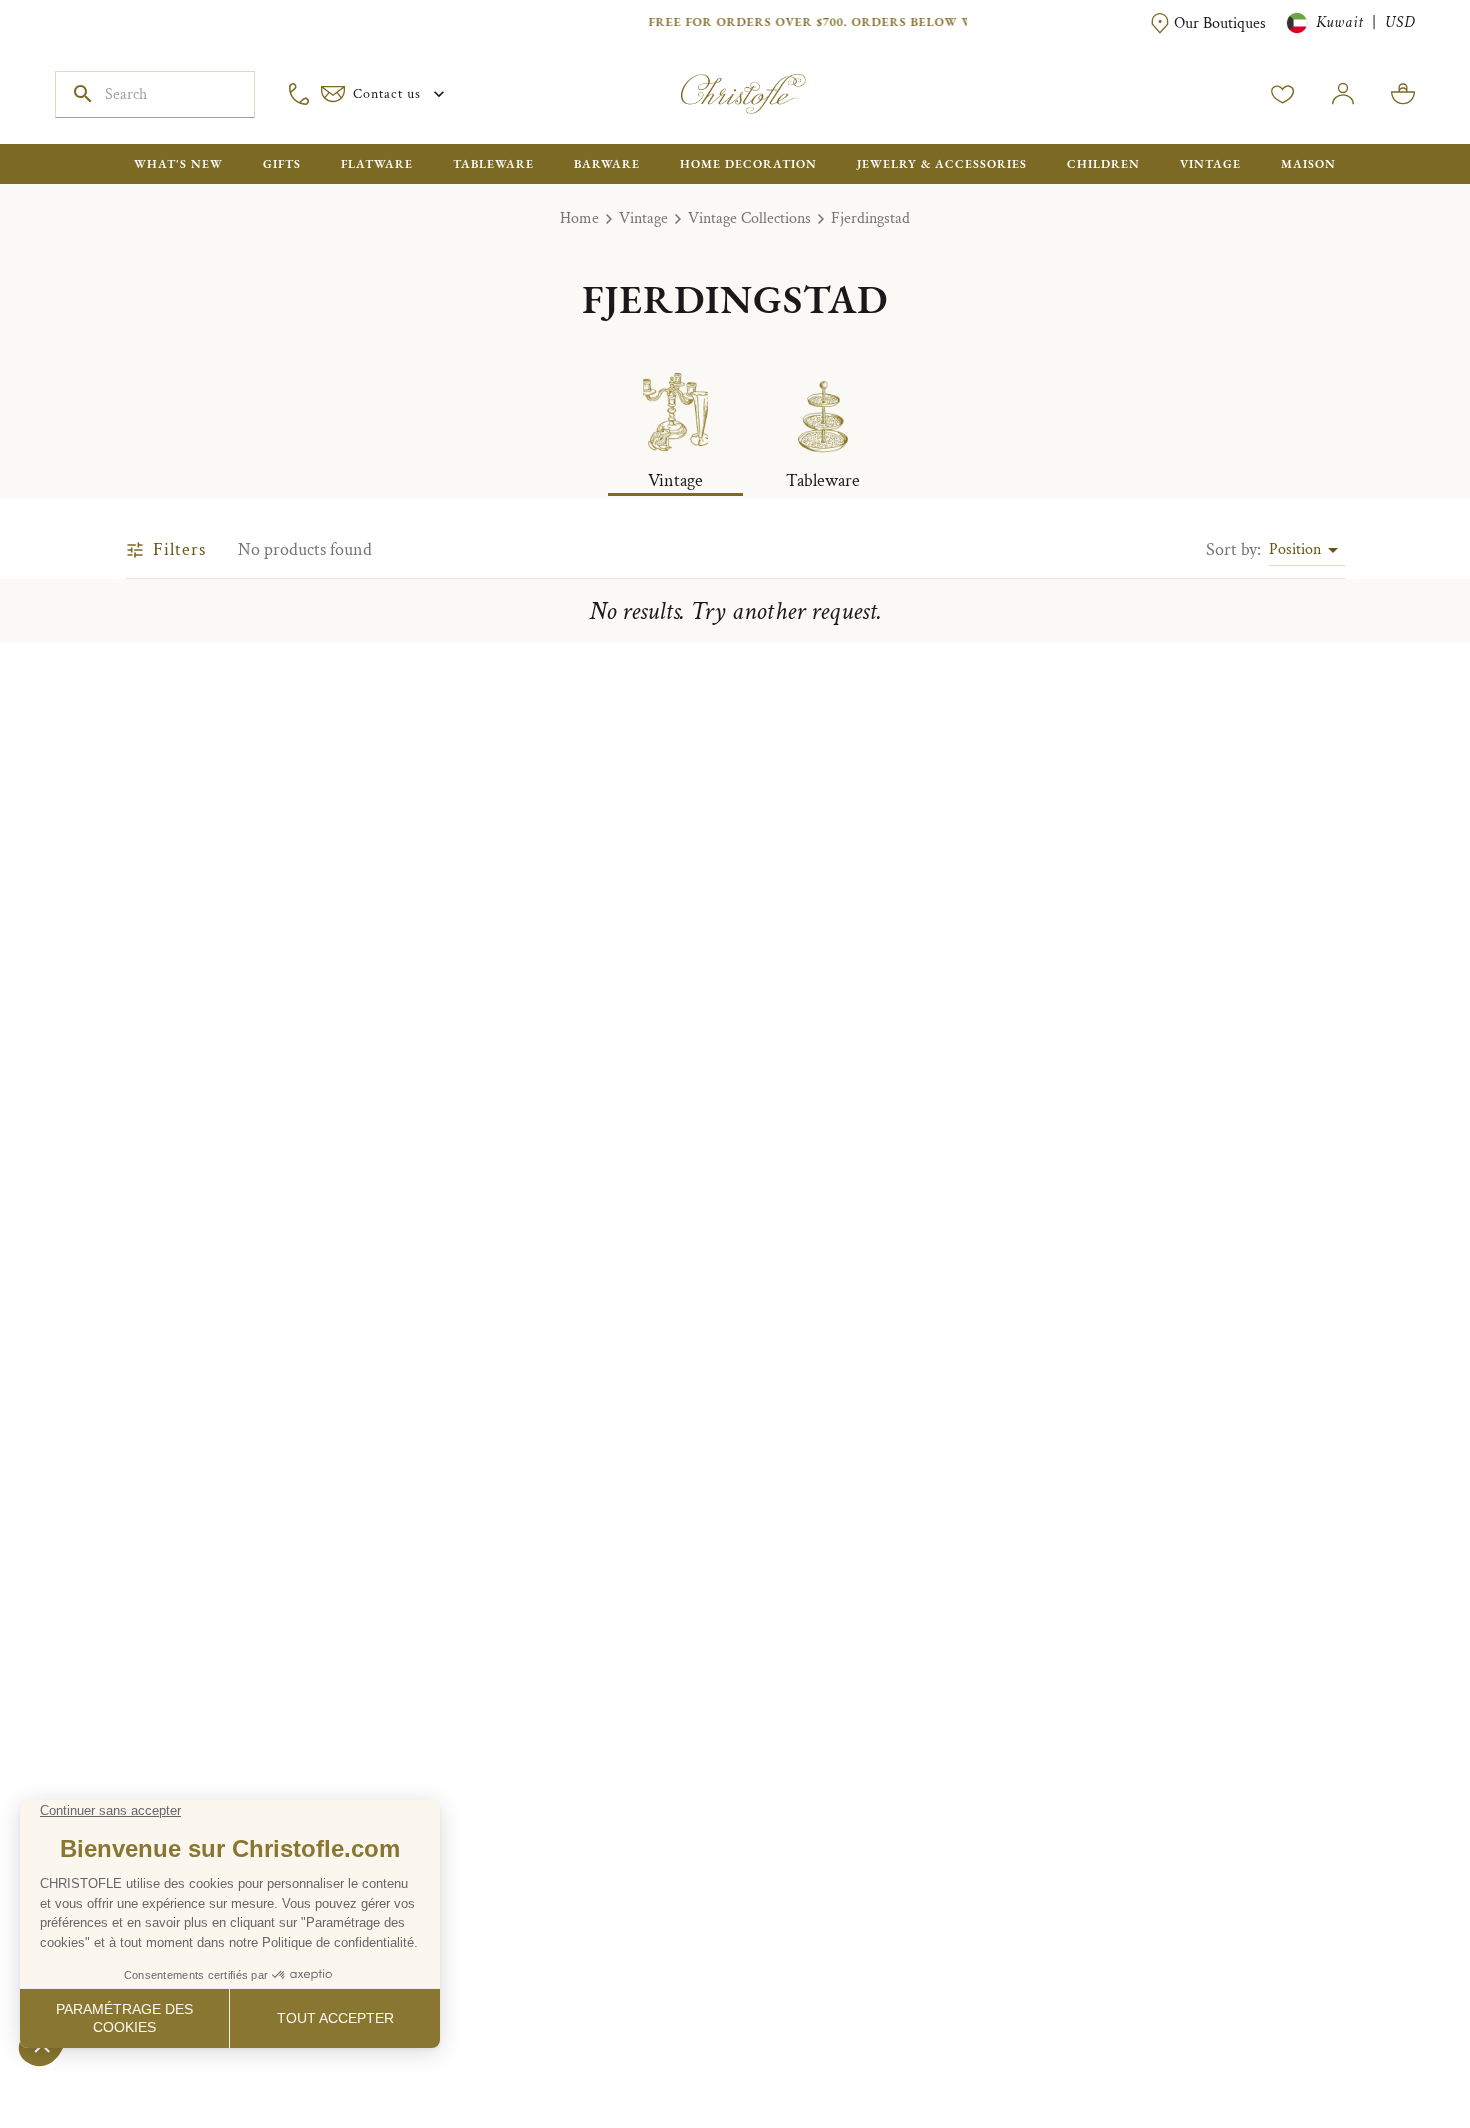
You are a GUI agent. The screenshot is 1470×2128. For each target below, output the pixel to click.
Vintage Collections (749, 218)
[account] (1283, 94)
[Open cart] (1403, 94)
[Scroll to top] (1392, 2050)
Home (579, 218)
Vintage (643, 218)
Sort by (1233, 549)
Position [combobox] (1295, 549)
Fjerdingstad (870, 218)
